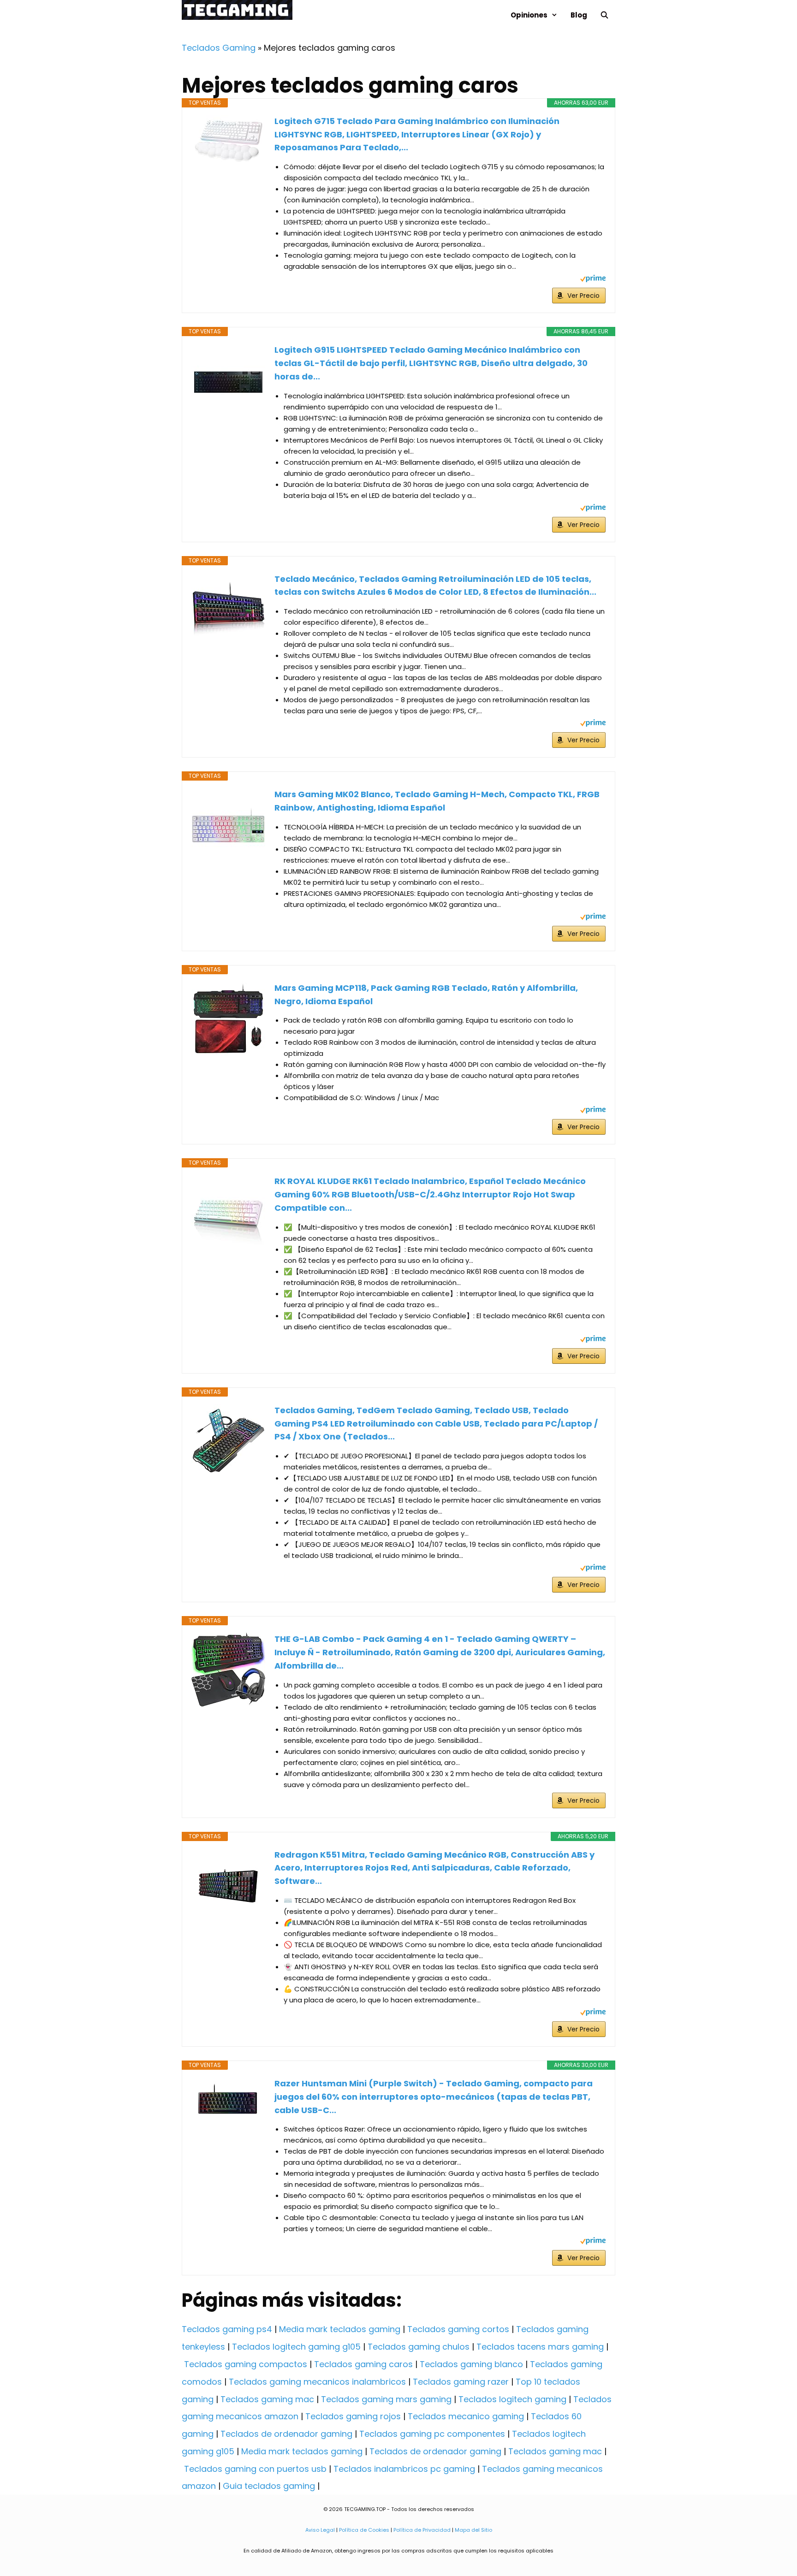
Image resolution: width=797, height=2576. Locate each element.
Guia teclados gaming (269, 2486)
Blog (579, 15)
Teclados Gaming (219, 48)
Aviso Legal (320, 2530)
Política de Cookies (364, 2530)
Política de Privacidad (422, 2530)
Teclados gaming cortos (458, 2329)
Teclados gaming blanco (471, 2364)
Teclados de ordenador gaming (286, 2434)
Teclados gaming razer (461, 2382)
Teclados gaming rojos (353, 2416)
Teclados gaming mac (267, 2399)
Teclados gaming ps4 (227, 2329)
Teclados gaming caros (363, 2364)
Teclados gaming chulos (419, 2347)
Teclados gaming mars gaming (386, 2399)
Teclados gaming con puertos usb (255, 2469)
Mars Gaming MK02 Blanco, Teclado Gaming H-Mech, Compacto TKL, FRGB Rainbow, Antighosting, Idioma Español (437, 801)
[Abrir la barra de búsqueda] (604, 15)
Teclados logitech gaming (512, 2399)
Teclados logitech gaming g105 (296, 2347)
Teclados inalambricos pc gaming (404, 2469)
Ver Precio (583, 296)
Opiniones (529, 15)
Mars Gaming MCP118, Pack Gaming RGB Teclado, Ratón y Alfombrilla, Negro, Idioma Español (426, 995)
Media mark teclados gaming (340, 2329)
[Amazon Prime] (593, 280)
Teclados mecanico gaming (466, 2416)
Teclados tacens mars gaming (540, 2347)
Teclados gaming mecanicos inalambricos (317, 2382)
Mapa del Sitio (473, 2530)
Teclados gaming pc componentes (432, 2434)
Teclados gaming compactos (246, 2364)
